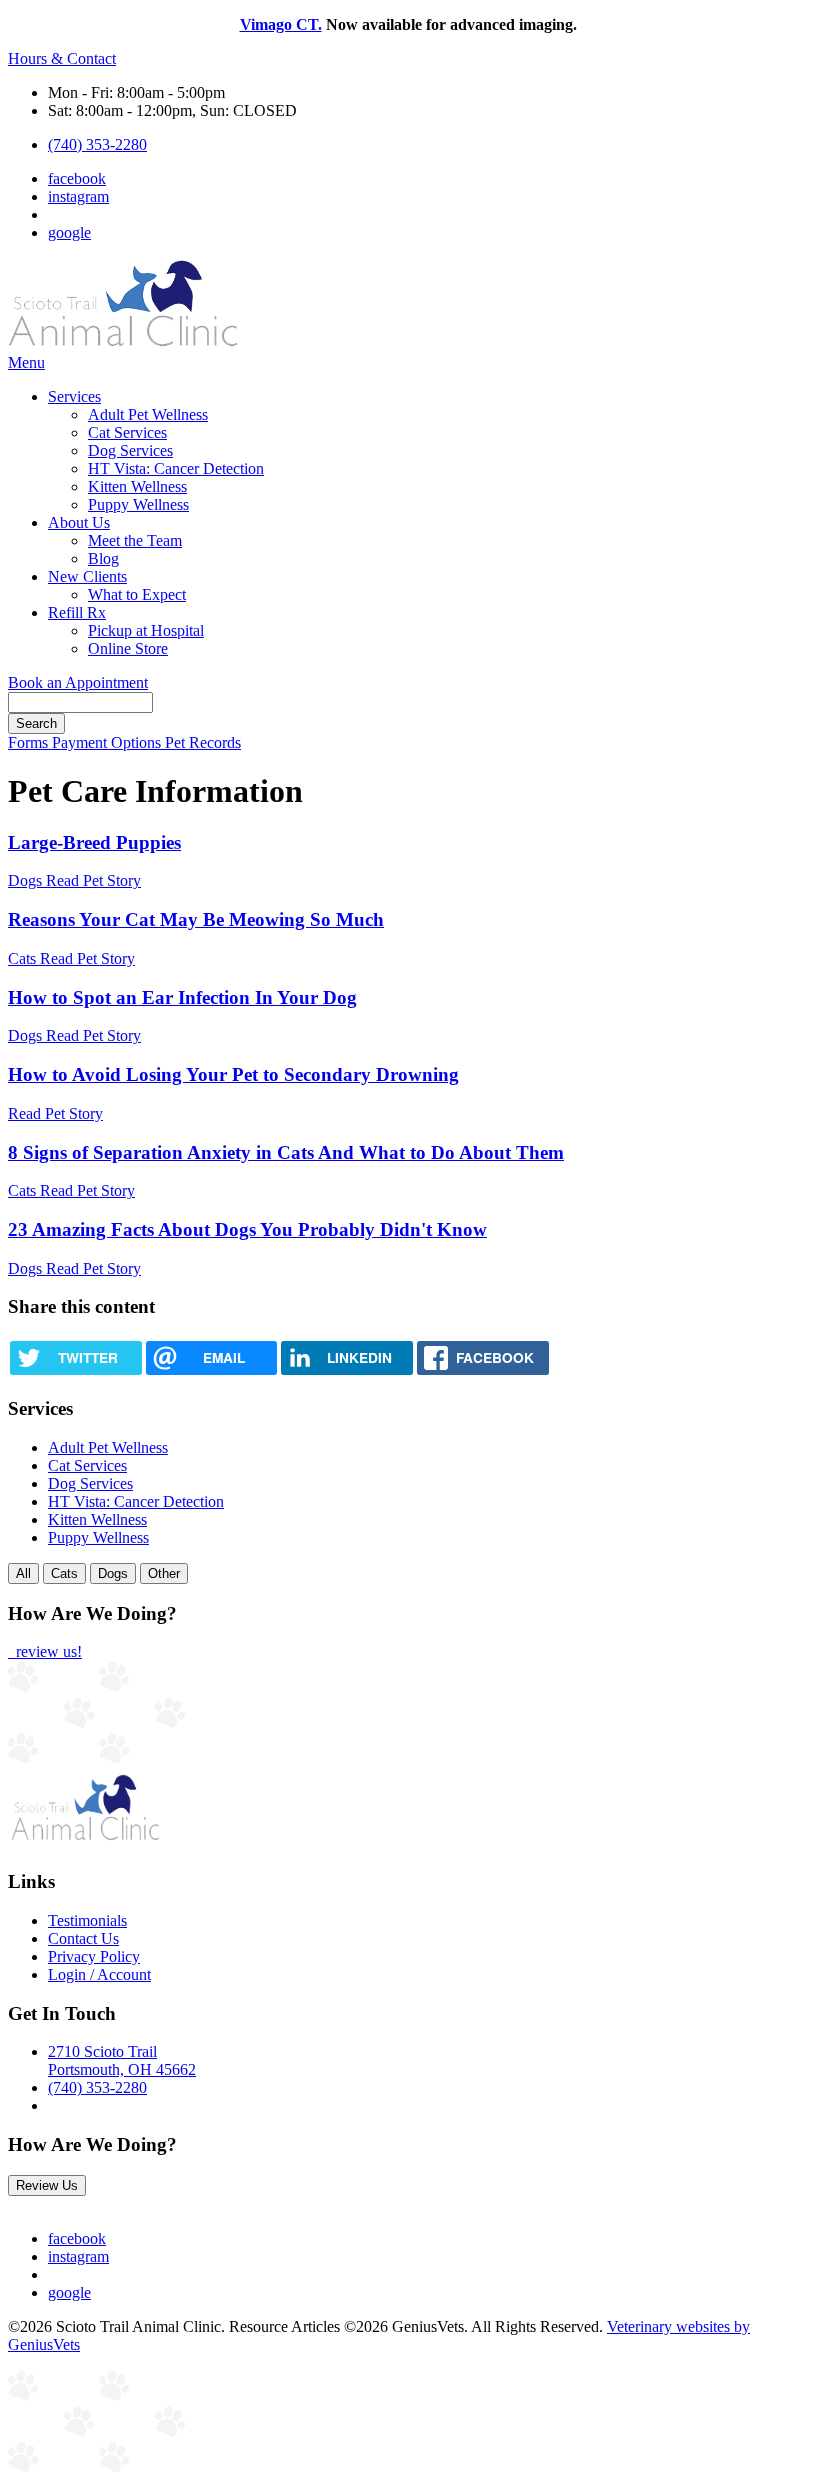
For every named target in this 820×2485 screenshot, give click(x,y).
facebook (77, 178)
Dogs (113, 1573)
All (23, 1573)
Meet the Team (135, 540)
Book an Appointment (78, 682)
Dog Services (130, 450)
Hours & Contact (62, 58)
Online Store (128, 648)
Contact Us (83, 1938)
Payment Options (108, 742)
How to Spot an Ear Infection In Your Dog (182, 997)
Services (74, 396)
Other (164, 1573)
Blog (103, 558)
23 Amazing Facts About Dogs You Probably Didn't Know (247, 1229)
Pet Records (203, 742)
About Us (79, 522)
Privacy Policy (94, 1956)
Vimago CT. (281, 24)
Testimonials (87, 1920)
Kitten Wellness (137, 486)
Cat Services (127, 432)
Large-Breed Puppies (94, 842)
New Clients (87, 576)
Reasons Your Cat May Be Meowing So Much (196, 919)
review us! (47, 1651)
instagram (78, 196)
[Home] (123, 344)
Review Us (47, 2185)
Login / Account (99, 1974)
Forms (30, 742)
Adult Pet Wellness (148, 414)
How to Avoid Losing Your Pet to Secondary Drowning (233, 1074)
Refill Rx (77, 612)
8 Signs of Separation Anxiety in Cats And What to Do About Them (286, 1152)
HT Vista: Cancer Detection (176, 468)
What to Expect (137, 594)
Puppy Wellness (138, 504)
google (69, 232)
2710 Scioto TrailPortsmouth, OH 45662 (122, 2060)
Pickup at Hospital (146, 630)
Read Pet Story (93, 880)
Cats (64, 1573)
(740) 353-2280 (97, 144)
